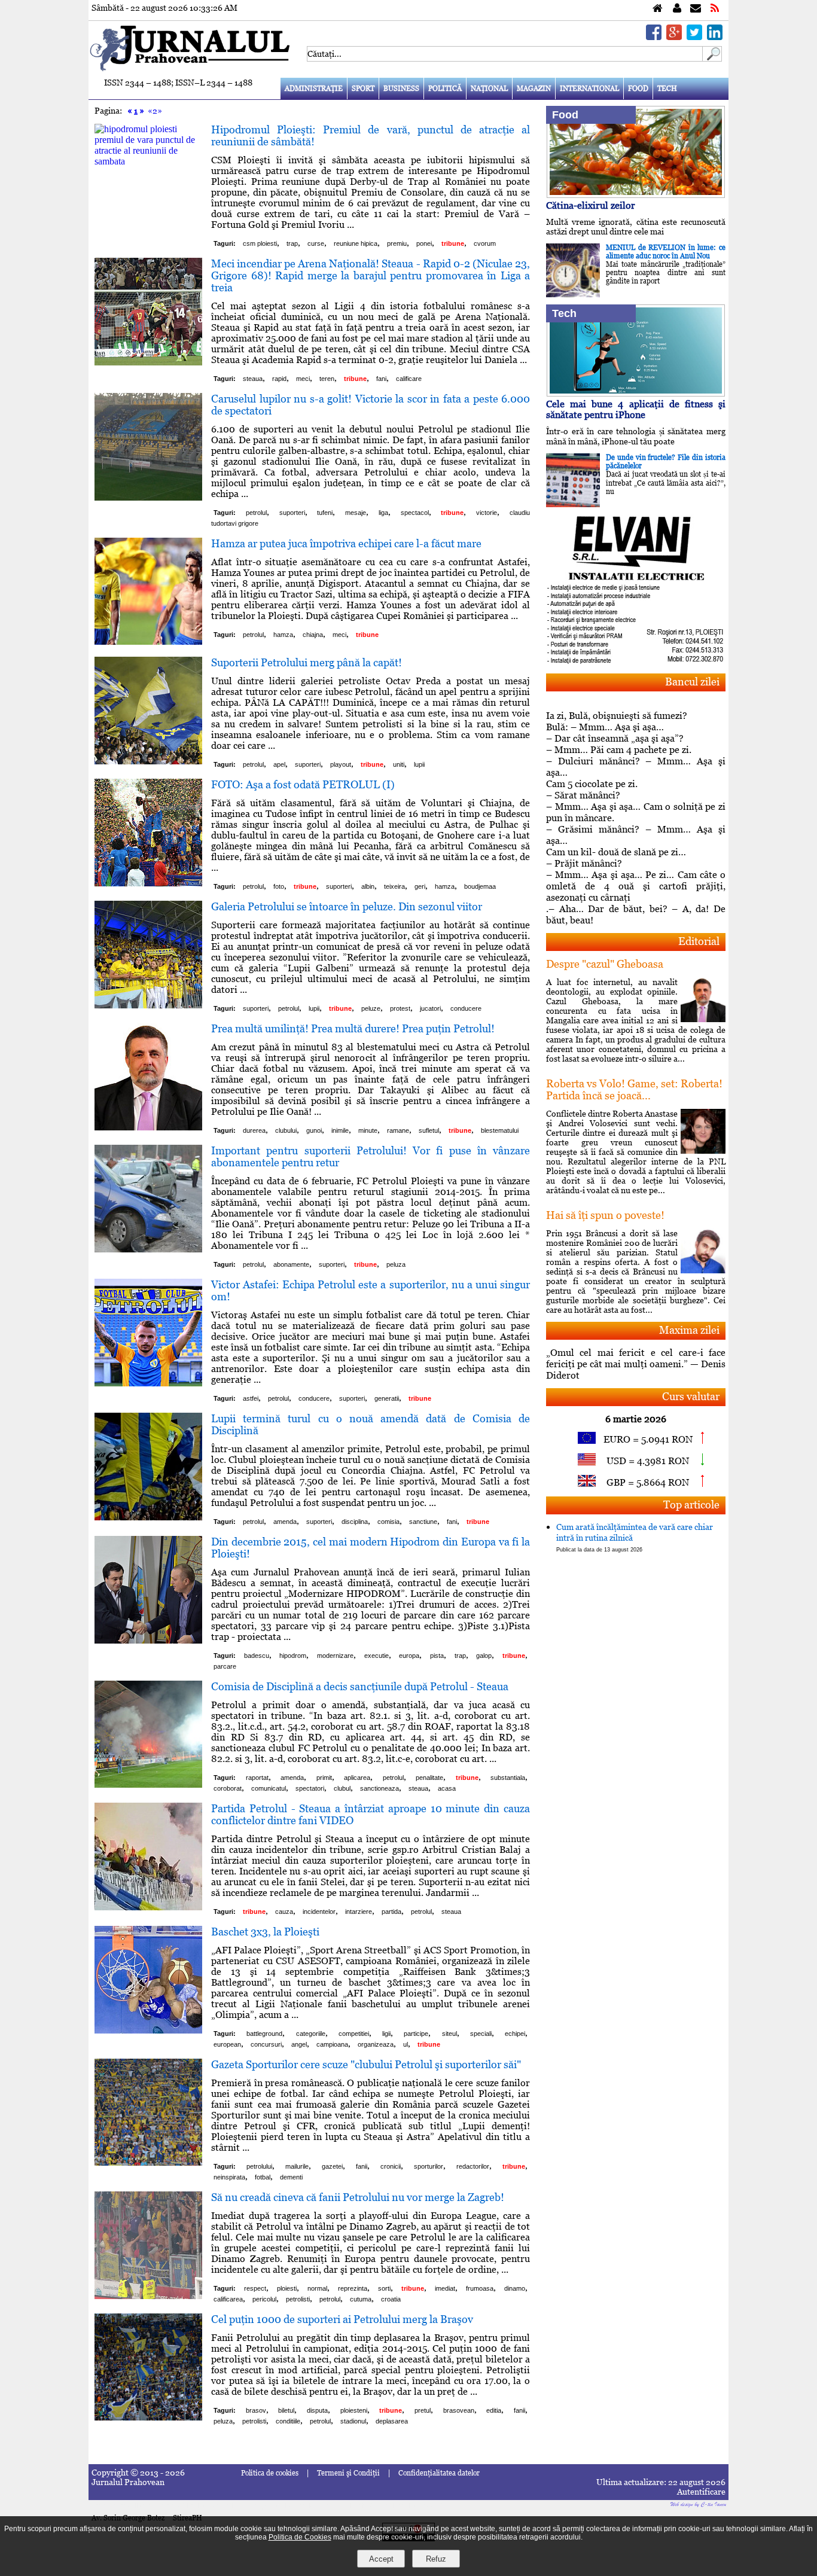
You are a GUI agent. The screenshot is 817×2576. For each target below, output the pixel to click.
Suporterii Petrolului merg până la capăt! (307, 662)
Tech (667, 89)
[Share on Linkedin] (715, 37)
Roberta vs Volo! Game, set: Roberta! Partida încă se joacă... (634, 1089)
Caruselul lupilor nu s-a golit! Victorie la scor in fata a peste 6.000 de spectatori (371, 405)
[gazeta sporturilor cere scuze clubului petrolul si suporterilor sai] (148, 2162)
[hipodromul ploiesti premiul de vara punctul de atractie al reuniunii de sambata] (148, 161)
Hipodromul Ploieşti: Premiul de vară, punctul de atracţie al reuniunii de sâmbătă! (371, 135)
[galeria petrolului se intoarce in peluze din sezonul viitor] (148, 1005)
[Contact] (696, 9)
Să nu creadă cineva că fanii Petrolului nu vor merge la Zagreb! (358, 2197)
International (589, 89)
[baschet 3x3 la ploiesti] (148, 2030)
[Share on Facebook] (654, 37)
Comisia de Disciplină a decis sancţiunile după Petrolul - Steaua (360, 1686)
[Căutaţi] (712, 58)
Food (638, 89)
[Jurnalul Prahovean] (658, 9)
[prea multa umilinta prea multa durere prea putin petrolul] (148, 1127)
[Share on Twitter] (694, 37)
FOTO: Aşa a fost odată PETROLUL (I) (303, 784)
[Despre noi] (677, 9)
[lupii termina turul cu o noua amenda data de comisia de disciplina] (148, 1517)
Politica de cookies (270, 2473)
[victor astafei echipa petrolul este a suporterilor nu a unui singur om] (148, 1383)
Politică (445, 89)
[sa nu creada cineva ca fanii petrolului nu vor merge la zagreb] (148, 2296)
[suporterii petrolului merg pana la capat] (148, 761)
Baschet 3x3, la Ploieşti (265, 1932)
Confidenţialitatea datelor (439, 2473)
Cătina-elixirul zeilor (591, 205)
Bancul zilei (692, 682)
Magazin (534, 89)
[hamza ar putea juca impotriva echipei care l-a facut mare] (148, 641)
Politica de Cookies (300, 2537)
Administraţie (314, 89)
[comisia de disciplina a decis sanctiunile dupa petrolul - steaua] (148, 1784)
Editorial (699, 941)
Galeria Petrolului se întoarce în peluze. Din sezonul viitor (347, 906)
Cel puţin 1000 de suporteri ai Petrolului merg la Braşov (342, 2319)
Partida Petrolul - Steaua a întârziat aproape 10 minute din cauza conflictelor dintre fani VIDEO (371, 1814)
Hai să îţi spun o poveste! (605, 1215)
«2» (155, 111)
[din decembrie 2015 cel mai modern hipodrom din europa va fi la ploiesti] (148, 1640)
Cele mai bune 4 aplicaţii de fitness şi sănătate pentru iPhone (636, 409)
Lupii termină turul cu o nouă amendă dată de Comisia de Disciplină (371, 1424)
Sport (363, 89)
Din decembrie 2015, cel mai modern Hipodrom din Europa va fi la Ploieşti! (371, 1548)
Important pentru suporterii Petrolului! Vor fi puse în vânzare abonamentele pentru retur (371, 1156)
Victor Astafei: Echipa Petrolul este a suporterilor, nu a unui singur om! (371, 1290)
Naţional (489, 89)
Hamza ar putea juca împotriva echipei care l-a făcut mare (346, 543)
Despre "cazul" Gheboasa (605, 964)
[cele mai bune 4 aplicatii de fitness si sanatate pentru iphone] (636, 393)
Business (401, 89)
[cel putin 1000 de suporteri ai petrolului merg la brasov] (148, 2417)
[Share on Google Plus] (674, 37)
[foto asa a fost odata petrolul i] (148, 883)
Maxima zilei (689, 1330)
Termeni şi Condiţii (348, 2473)
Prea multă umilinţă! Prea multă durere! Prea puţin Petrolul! (353, 1028)
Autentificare (701, 2492)
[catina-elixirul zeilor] (636, 195)
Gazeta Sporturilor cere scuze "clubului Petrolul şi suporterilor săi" (366, 2064)
